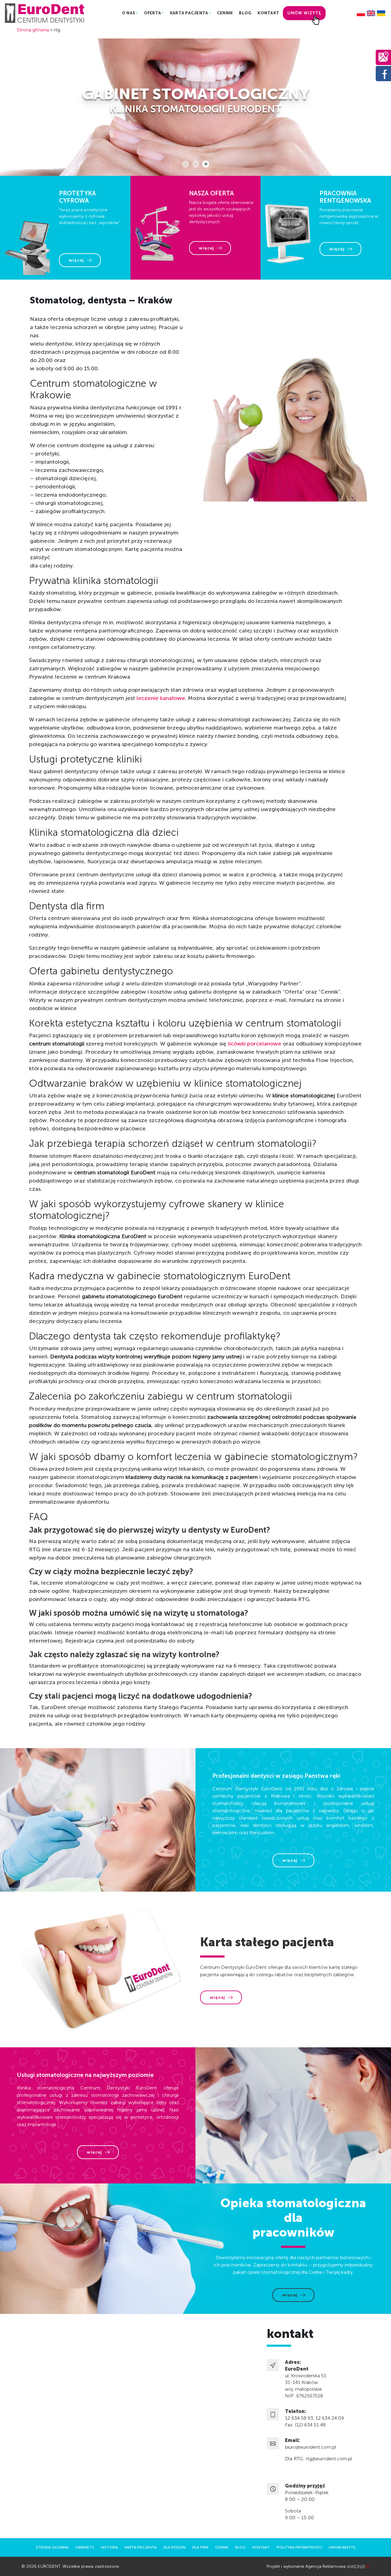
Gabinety (85, 2547)
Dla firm (200, 2547)
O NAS (128, 13)
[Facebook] (383, 73)
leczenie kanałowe (161, 698)
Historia (109, 2547)
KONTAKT (268, 13)
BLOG (245, 13)
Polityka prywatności (299, 2547)
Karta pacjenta (141, 2547)
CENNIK (225, 13)
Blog (240, 2547)
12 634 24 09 (330, 2418)
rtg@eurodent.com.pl (329, 2459)
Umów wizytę (304, 13)
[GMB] (383, 57)
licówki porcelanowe (255, 1044)
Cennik (222, 2547)
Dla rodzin (174, 2547)
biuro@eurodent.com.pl (311, 2447)
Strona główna (33, 30)
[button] (186, 164)
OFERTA (153, 13)
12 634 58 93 (299, 2418)
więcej (76, 260)
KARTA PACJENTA (189, 13)
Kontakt (261, 2547)
